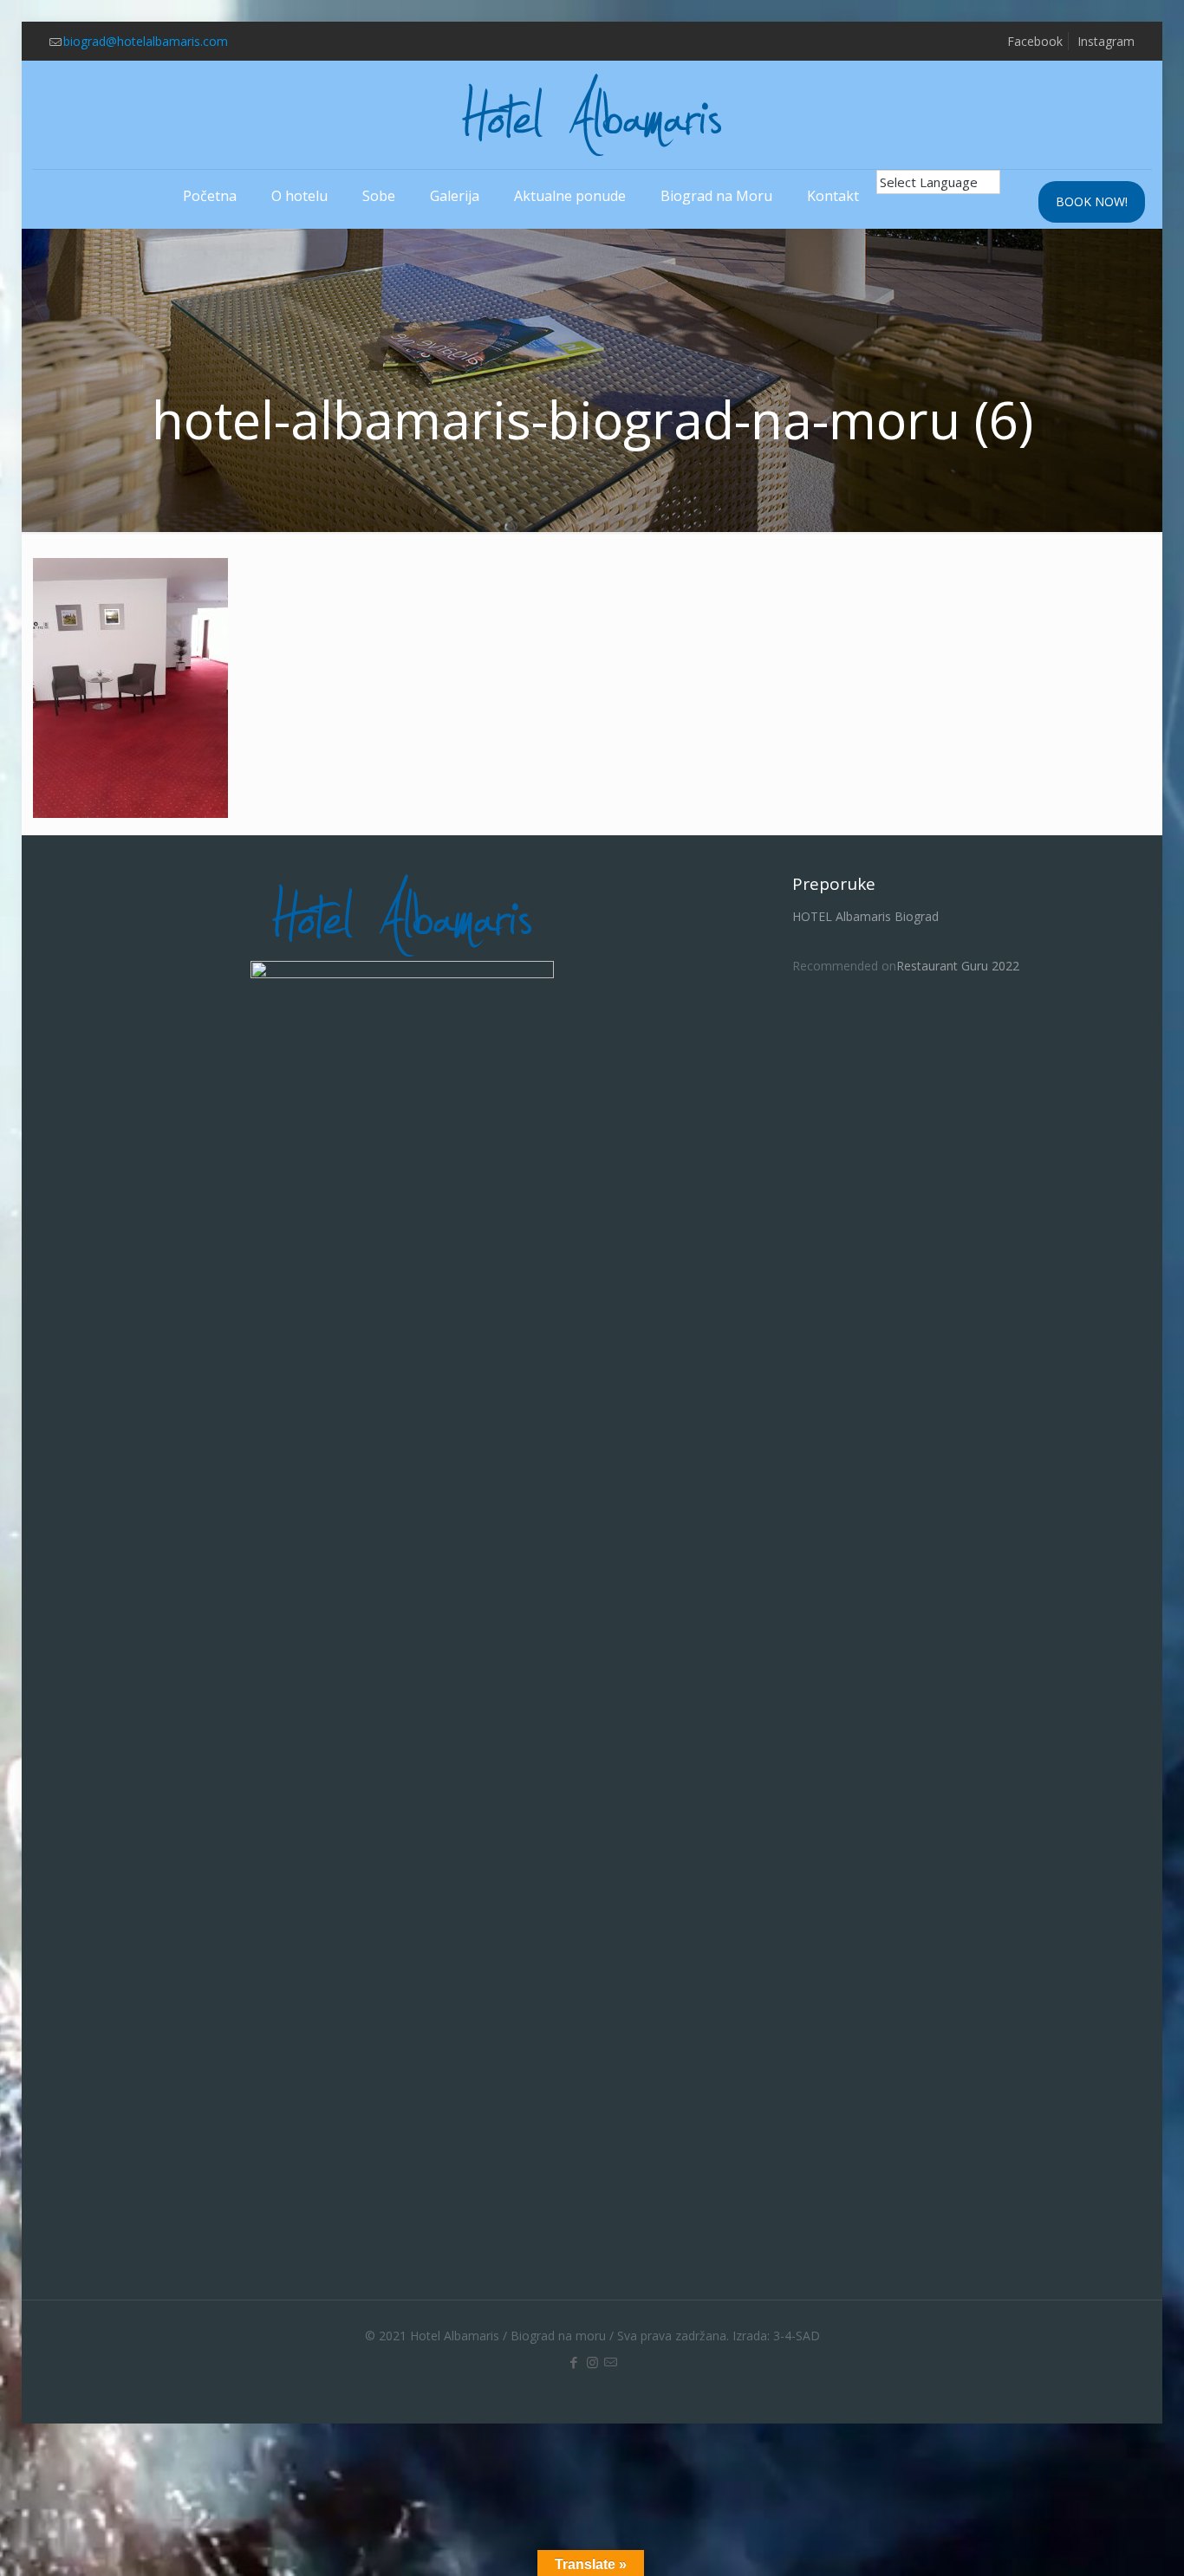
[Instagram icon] (592, 2362)
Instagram (1106, 41)
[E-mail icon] (611, 2362)
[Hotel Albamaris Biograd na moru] (592, 115)
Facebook (1035, 41)
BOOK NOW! (1092, 201)
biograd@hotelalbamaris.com (146, 41)
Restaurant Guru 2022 (958, 966)
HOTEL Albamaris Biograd (865, 916)
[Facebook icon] (574, 2362)
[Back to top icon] (1101, 2540)
